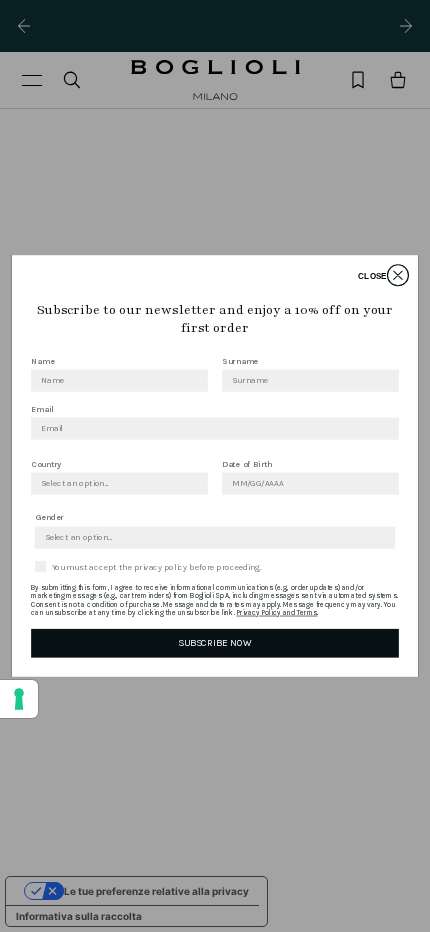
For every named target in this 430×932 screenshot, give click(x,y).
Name (42, 361)
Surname (240, 361)
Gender (49, 518)
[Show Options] (196, 483)
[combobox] (115, 483)
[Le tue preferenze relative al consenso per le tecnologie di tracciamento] (19, 699)
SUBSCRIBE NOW (214, 642)
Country (46, 464)
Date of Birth (247, 464)
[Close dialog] (397, 275)
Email (42, 409)
